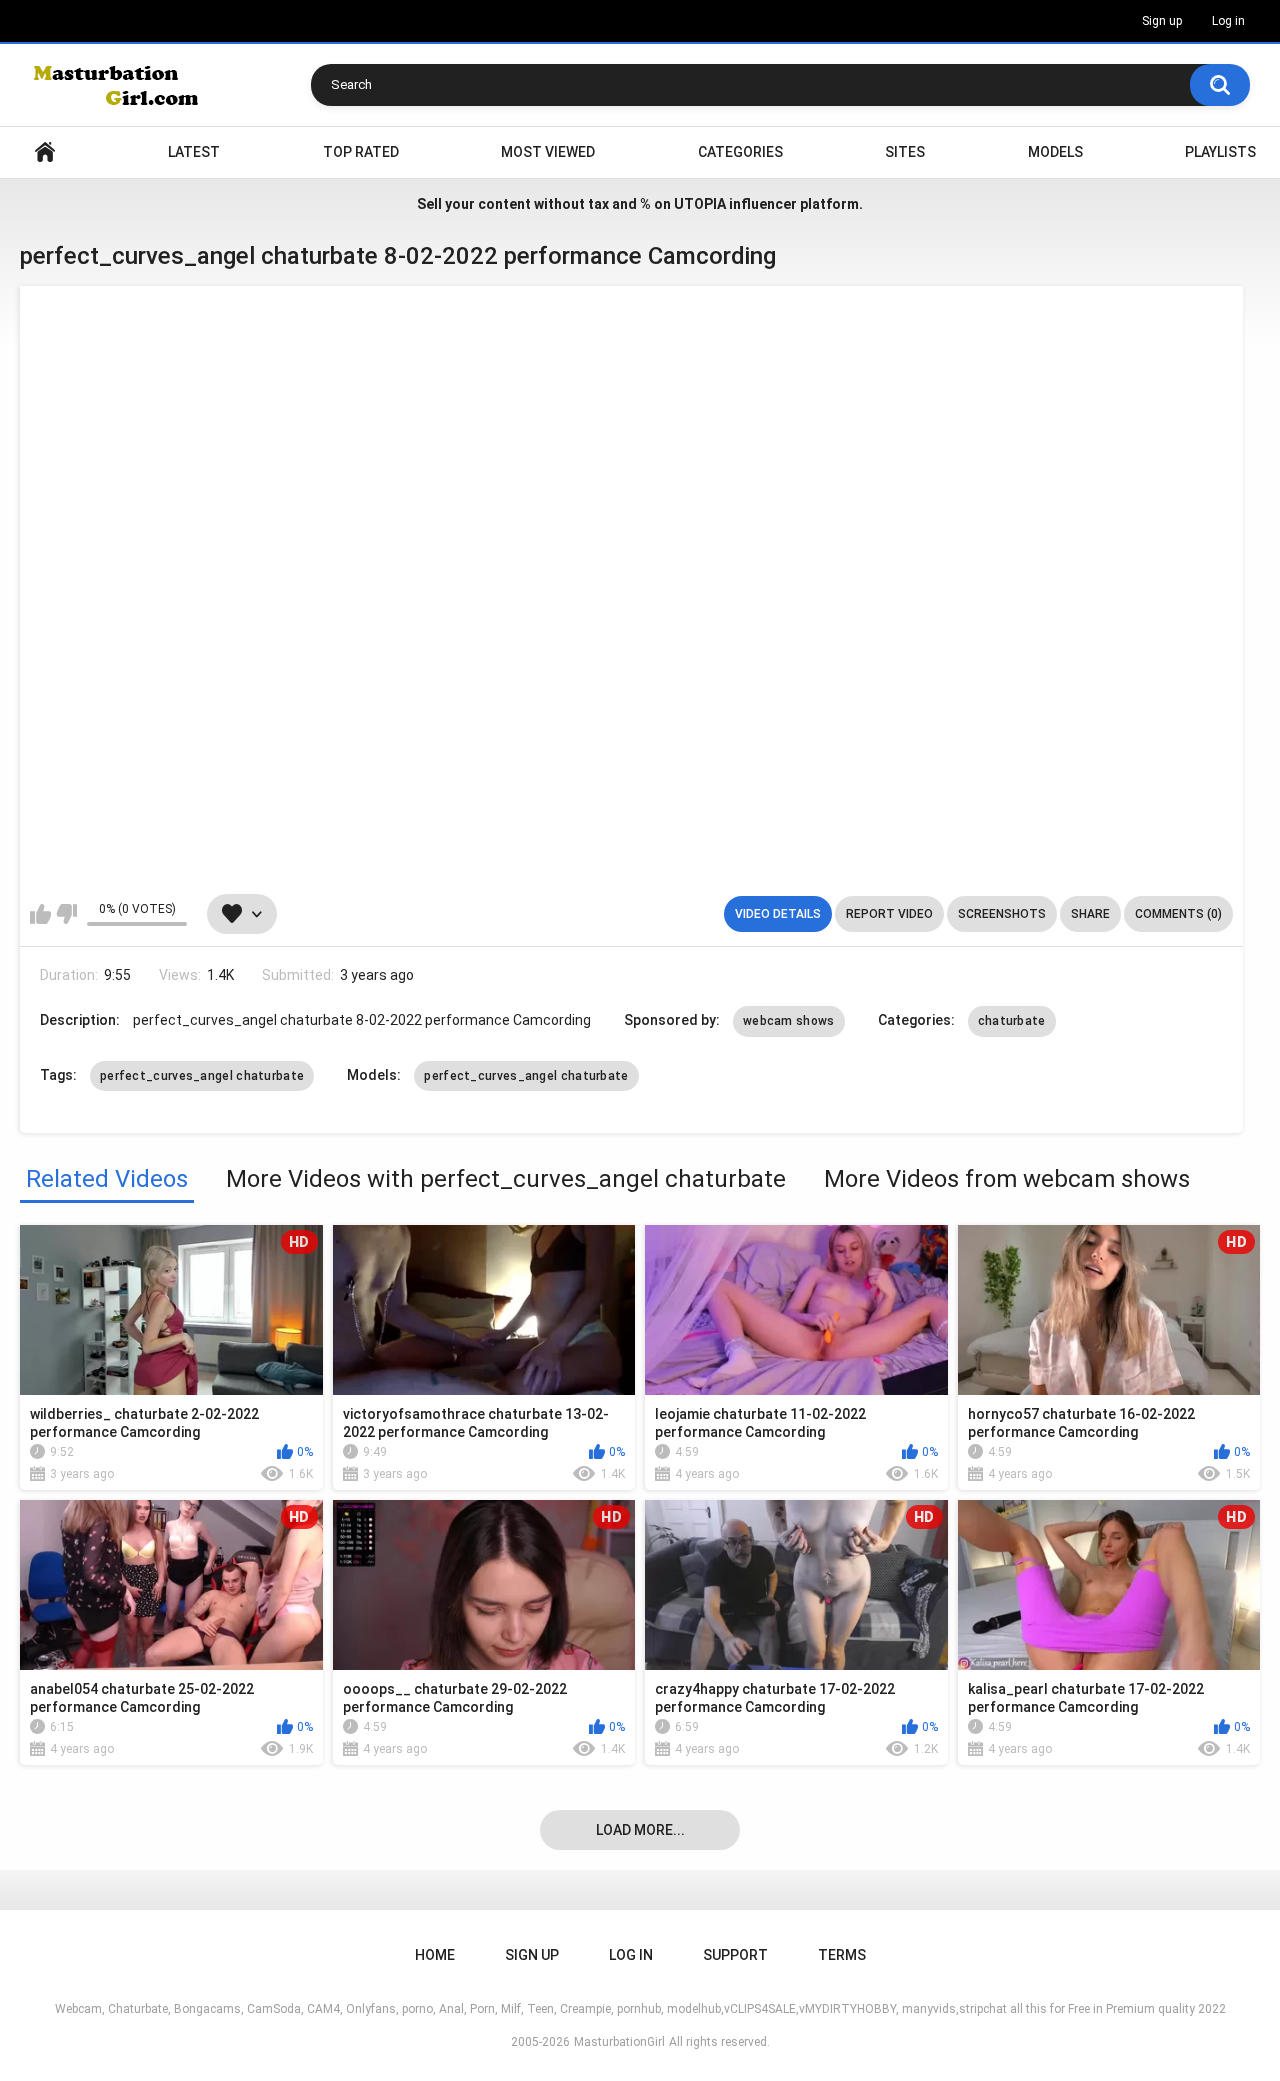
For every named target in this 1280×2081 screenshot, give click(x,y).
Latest (194, 152)
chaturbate (1012, 1021)
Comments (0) (1178, 914)
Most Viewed (548, 152)
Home (45, 152)
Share (1090, 914)
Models (1055, 152)
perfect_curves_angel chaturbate (202, 1076)
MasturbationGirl (619, 2042)
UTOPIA (700, 204)
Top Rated (361, 152)
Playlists (1220, 152)
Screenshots (1002, 914)
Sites (905, 152)
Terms (842, 1955)
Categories (740, 152)
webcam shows (789, 1021)
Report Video (889, 914)
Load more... (640, 1830)
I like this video (40, 914)
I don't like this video (66, 914)
